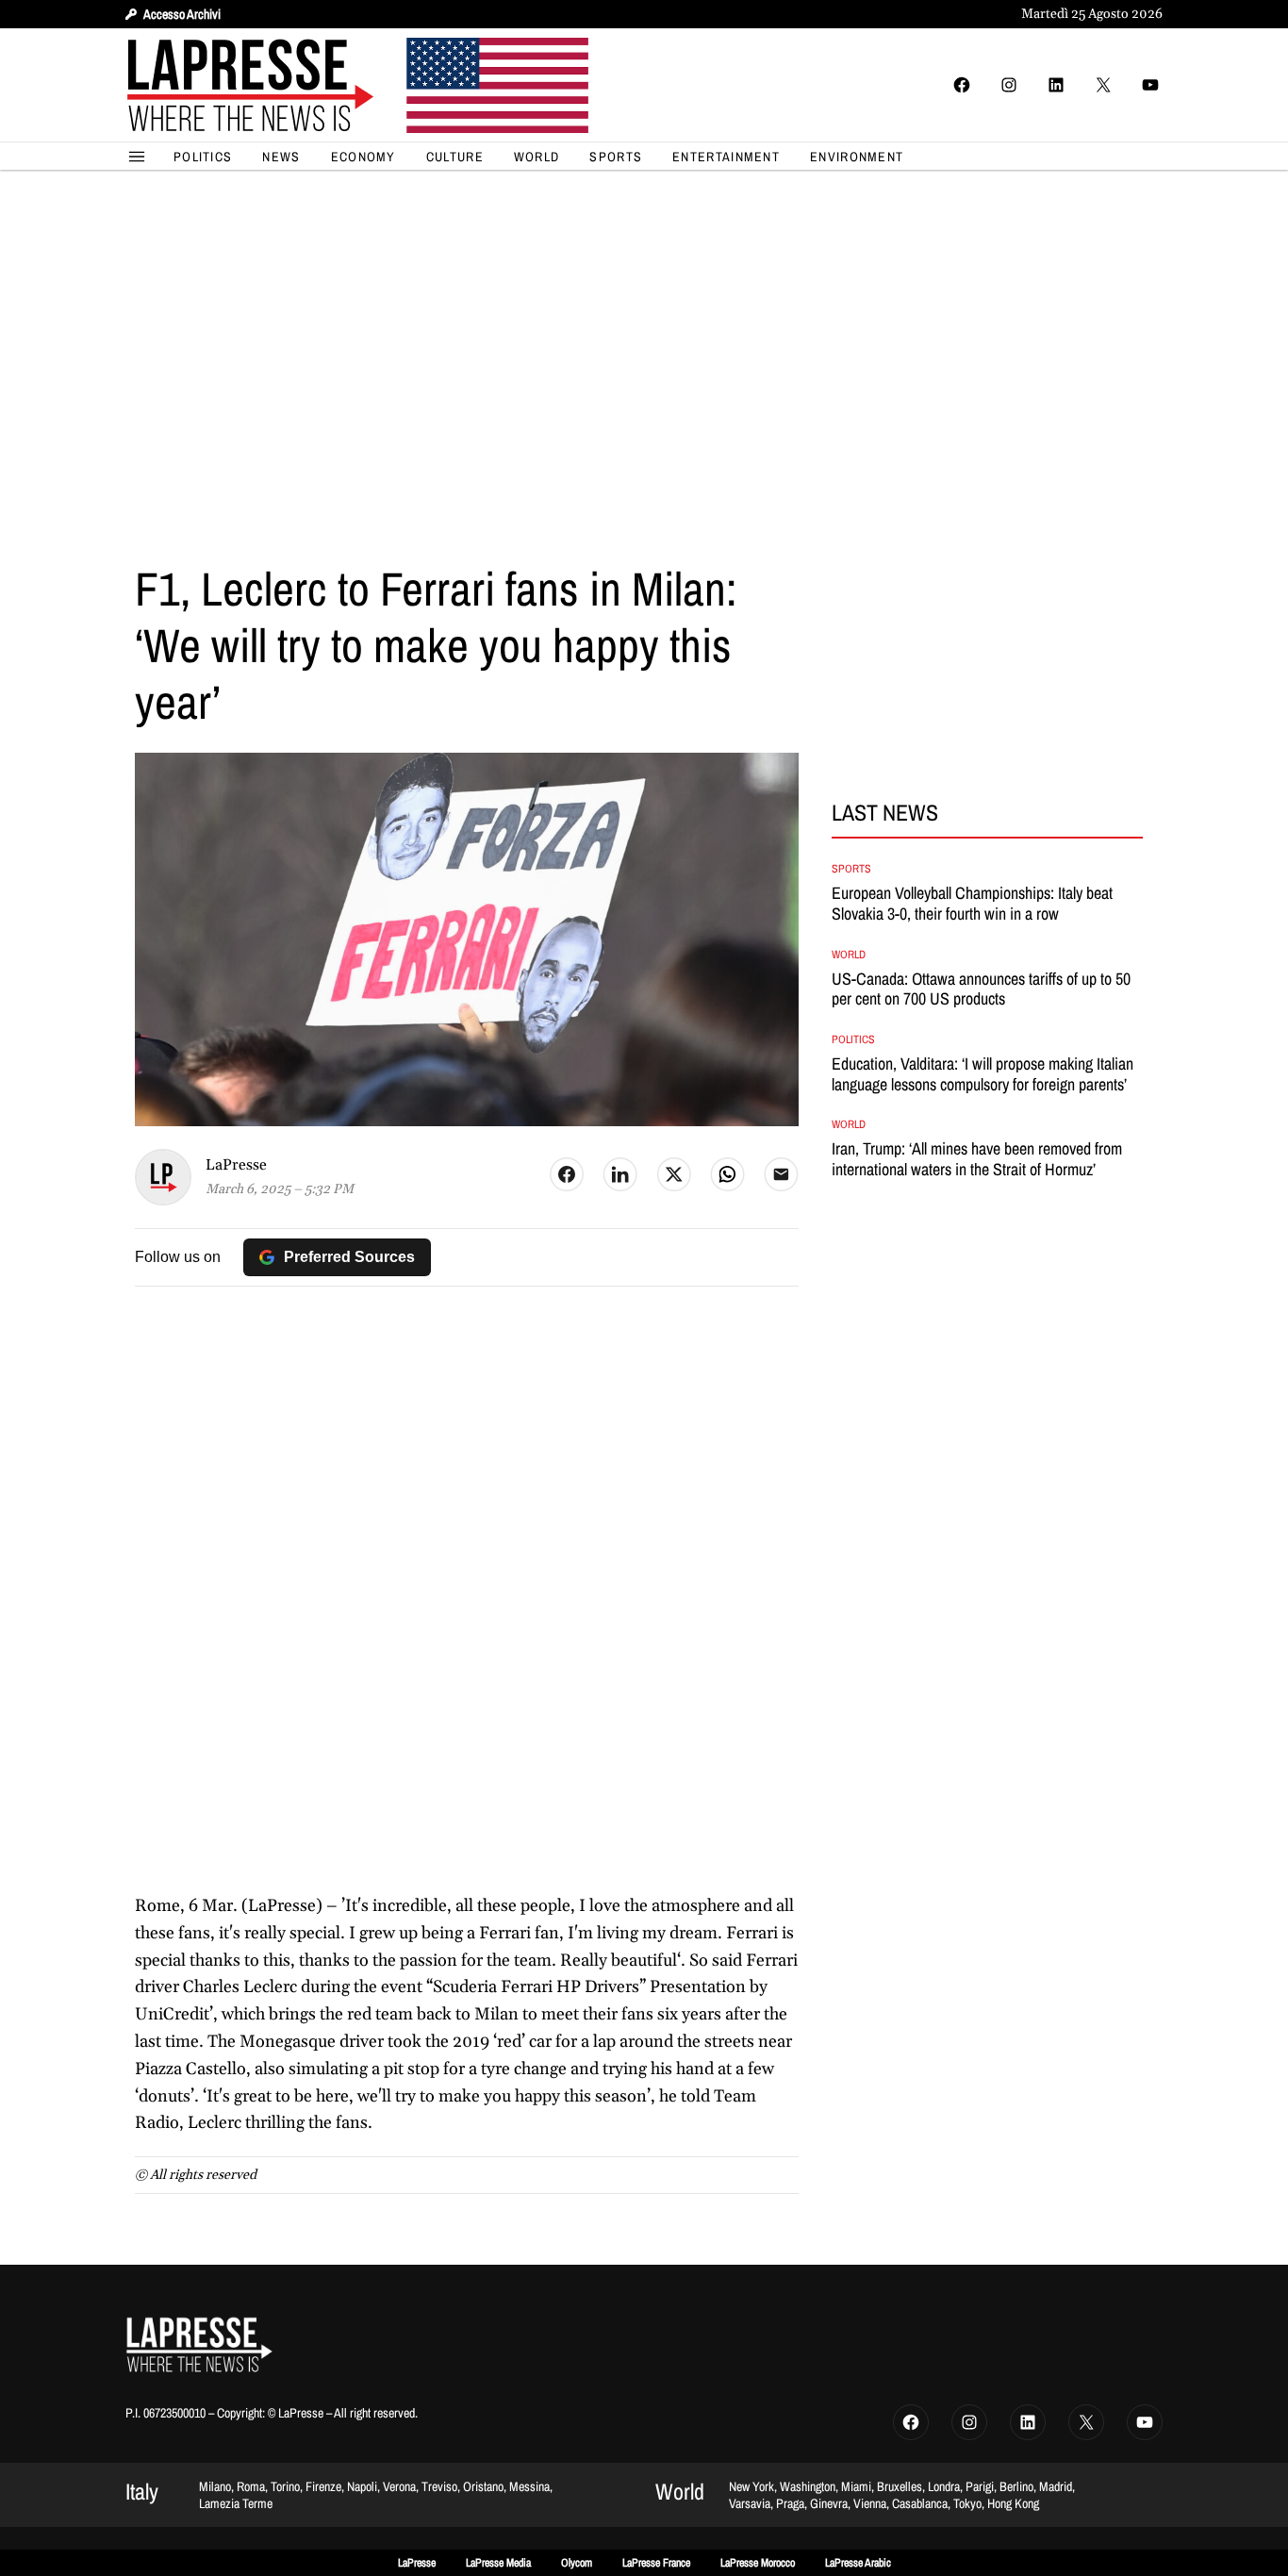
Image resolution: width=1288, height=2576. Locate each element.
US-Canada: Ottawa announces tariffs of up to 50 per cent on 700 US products (981, 989)
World (849, 955)
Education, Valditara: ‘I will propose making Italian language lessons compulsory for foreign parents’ (983, 1074)
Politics (853, 1039)
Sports (851, 869)
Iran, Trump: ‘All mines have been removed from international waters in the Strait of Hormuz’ (977, 1159)
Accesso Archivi (182, 14)
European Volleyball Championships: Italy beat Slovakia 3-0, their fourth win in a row (972, 903)
